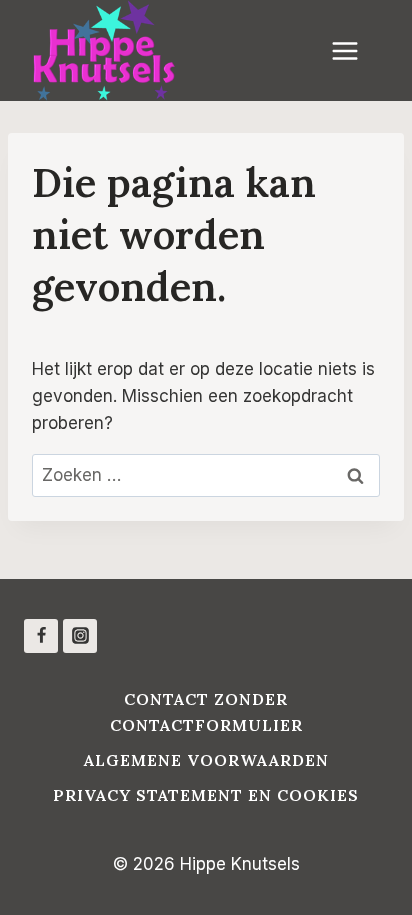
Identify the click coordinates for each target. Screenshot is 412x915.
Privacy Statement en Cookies (206, 795)
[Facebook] (41, 636)
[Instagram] (80, 636)
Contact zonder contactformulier (206, 712)
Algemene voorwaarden (206, 760)
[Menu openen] (355, 50)
